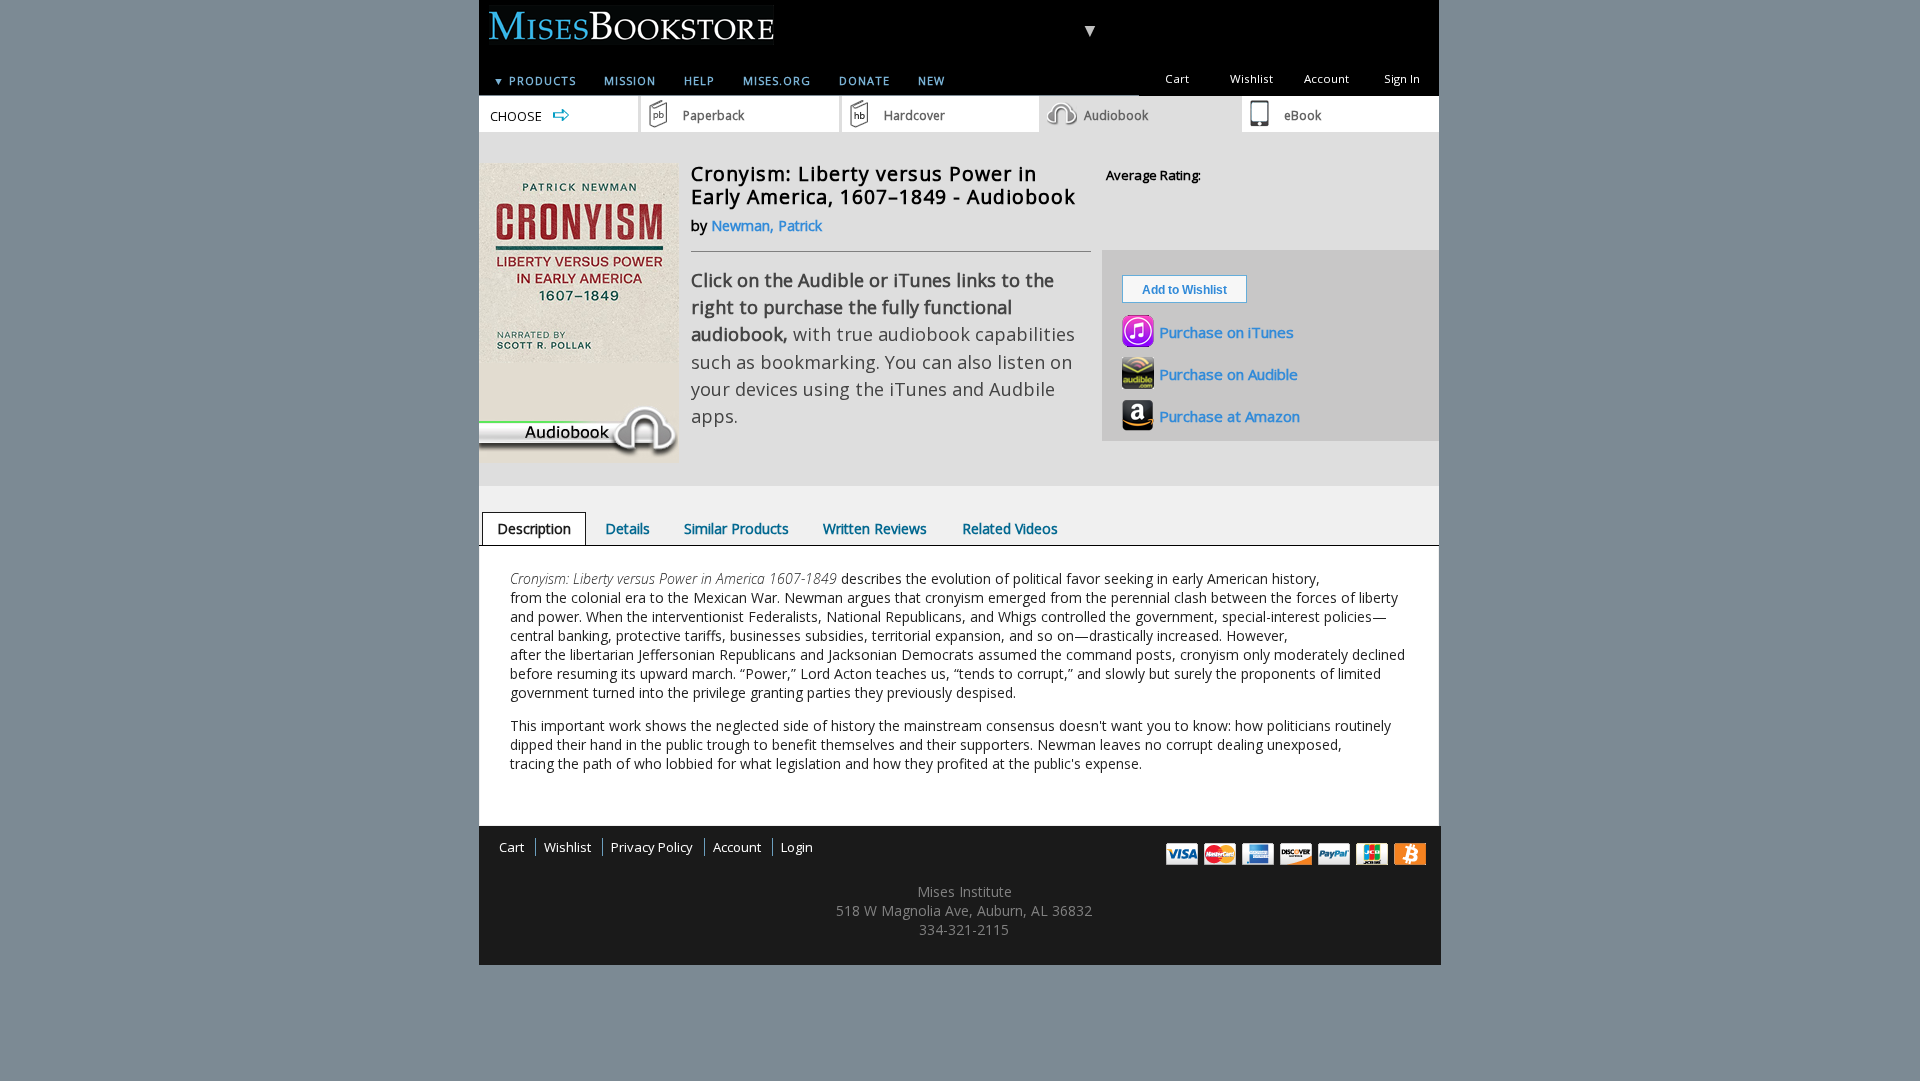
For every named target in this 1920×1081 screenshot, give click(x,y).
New (931, 80)
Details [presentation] (627, 528)
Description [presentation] (534, 528)
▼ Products (534, 80)
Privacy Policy (652, 847)
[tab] (534, 528)
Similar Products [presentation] (736, 528)
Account (1326, 78)
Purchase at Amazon (1229, 416)
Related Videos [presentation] (1010, 528)
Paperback (713, 115)
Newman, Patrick (766, 225)
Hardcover (914, 115)
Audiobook (1116, 115)
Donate (864, 80)
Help (699, 80)
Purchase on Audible (1228, 374)
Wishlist (1251, 78)
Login (797, 847)
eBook (1302, 115)
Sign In (1402, 78)
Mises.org (777, 80)
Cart (1177, 78)
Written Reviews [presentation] (875, 528)
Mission (630, 80)
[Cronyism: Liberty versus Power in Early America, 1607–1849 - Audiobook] (579, 458)
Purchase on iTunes (1226, 332)
